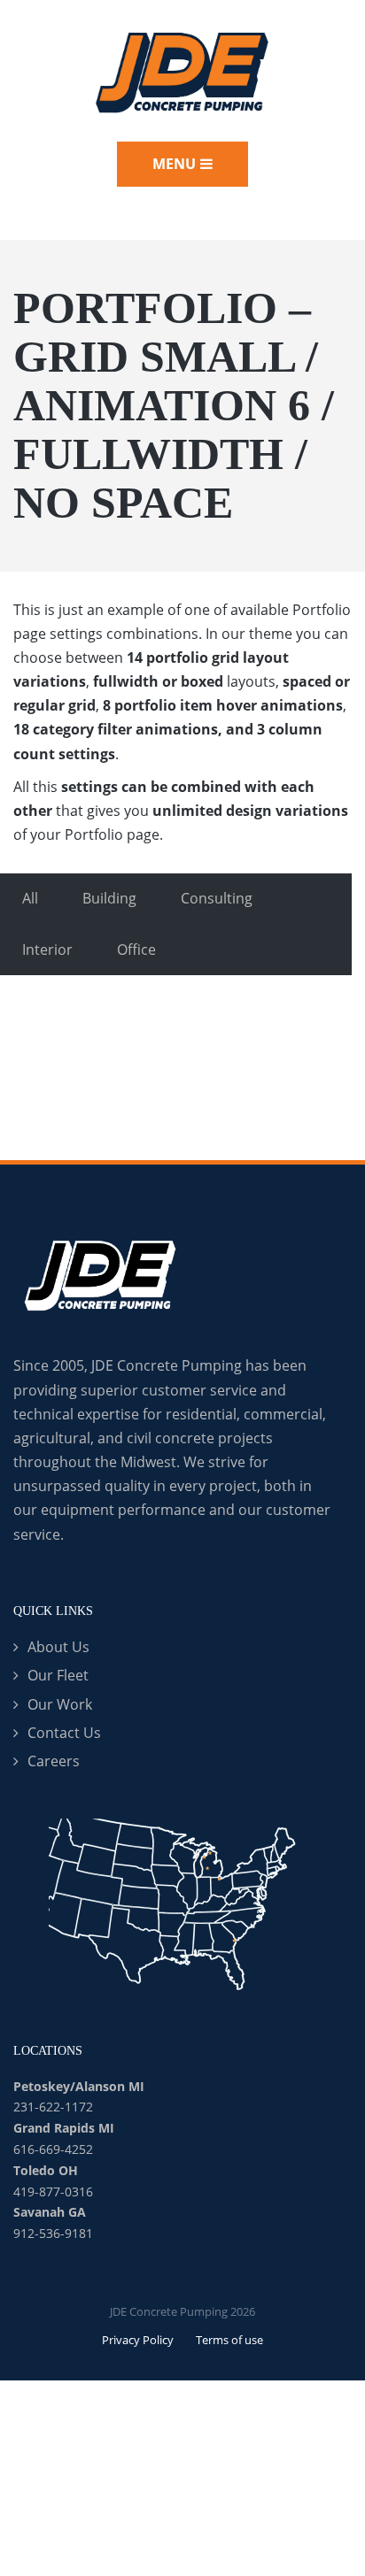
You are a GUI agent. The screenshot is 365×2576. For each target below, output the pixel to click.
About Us (58, 1647)
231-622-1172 (53, 2107)
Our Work (60, 1704)
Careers (54, 1761)
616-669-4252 (53, 2149)
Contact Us (64, 1733)
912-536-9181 (53, 2233)
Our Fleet (58, 1675)
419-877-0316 (53, 2192)
